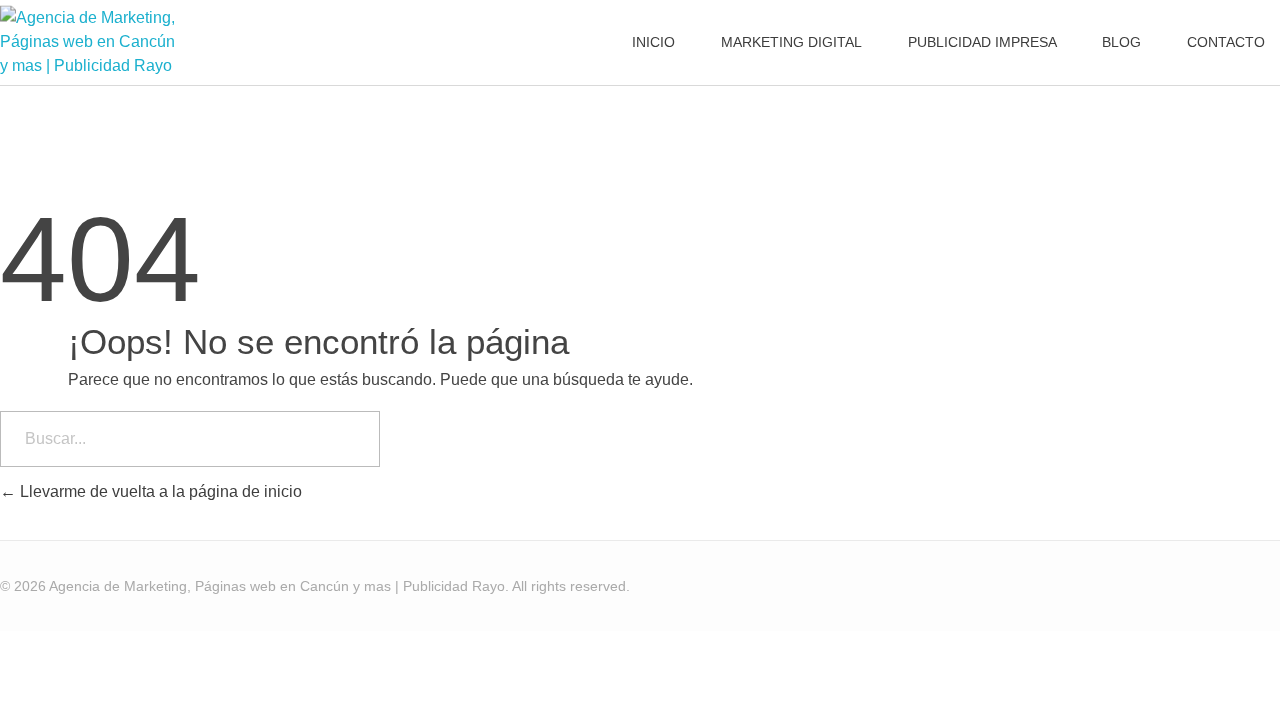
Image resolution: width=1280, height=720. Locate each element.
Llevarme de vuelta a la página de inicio (159, 491)
